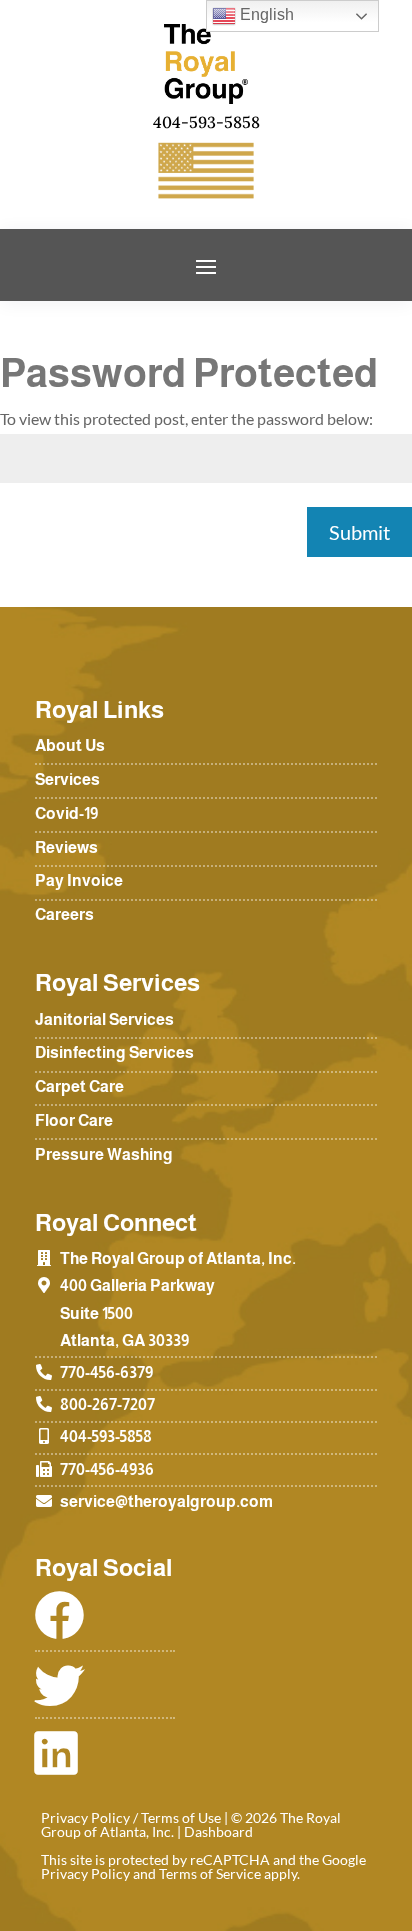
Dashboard (218, 1831)
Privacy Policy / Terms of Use (131, 1817)
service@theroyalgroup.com (166, 1501)
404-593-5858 (106, 1436)
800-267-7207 (107, 1404)
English (265, 14)
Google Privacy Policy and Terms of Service (203, 1866)
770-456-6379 (106, 1372)
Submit (359, 532)
